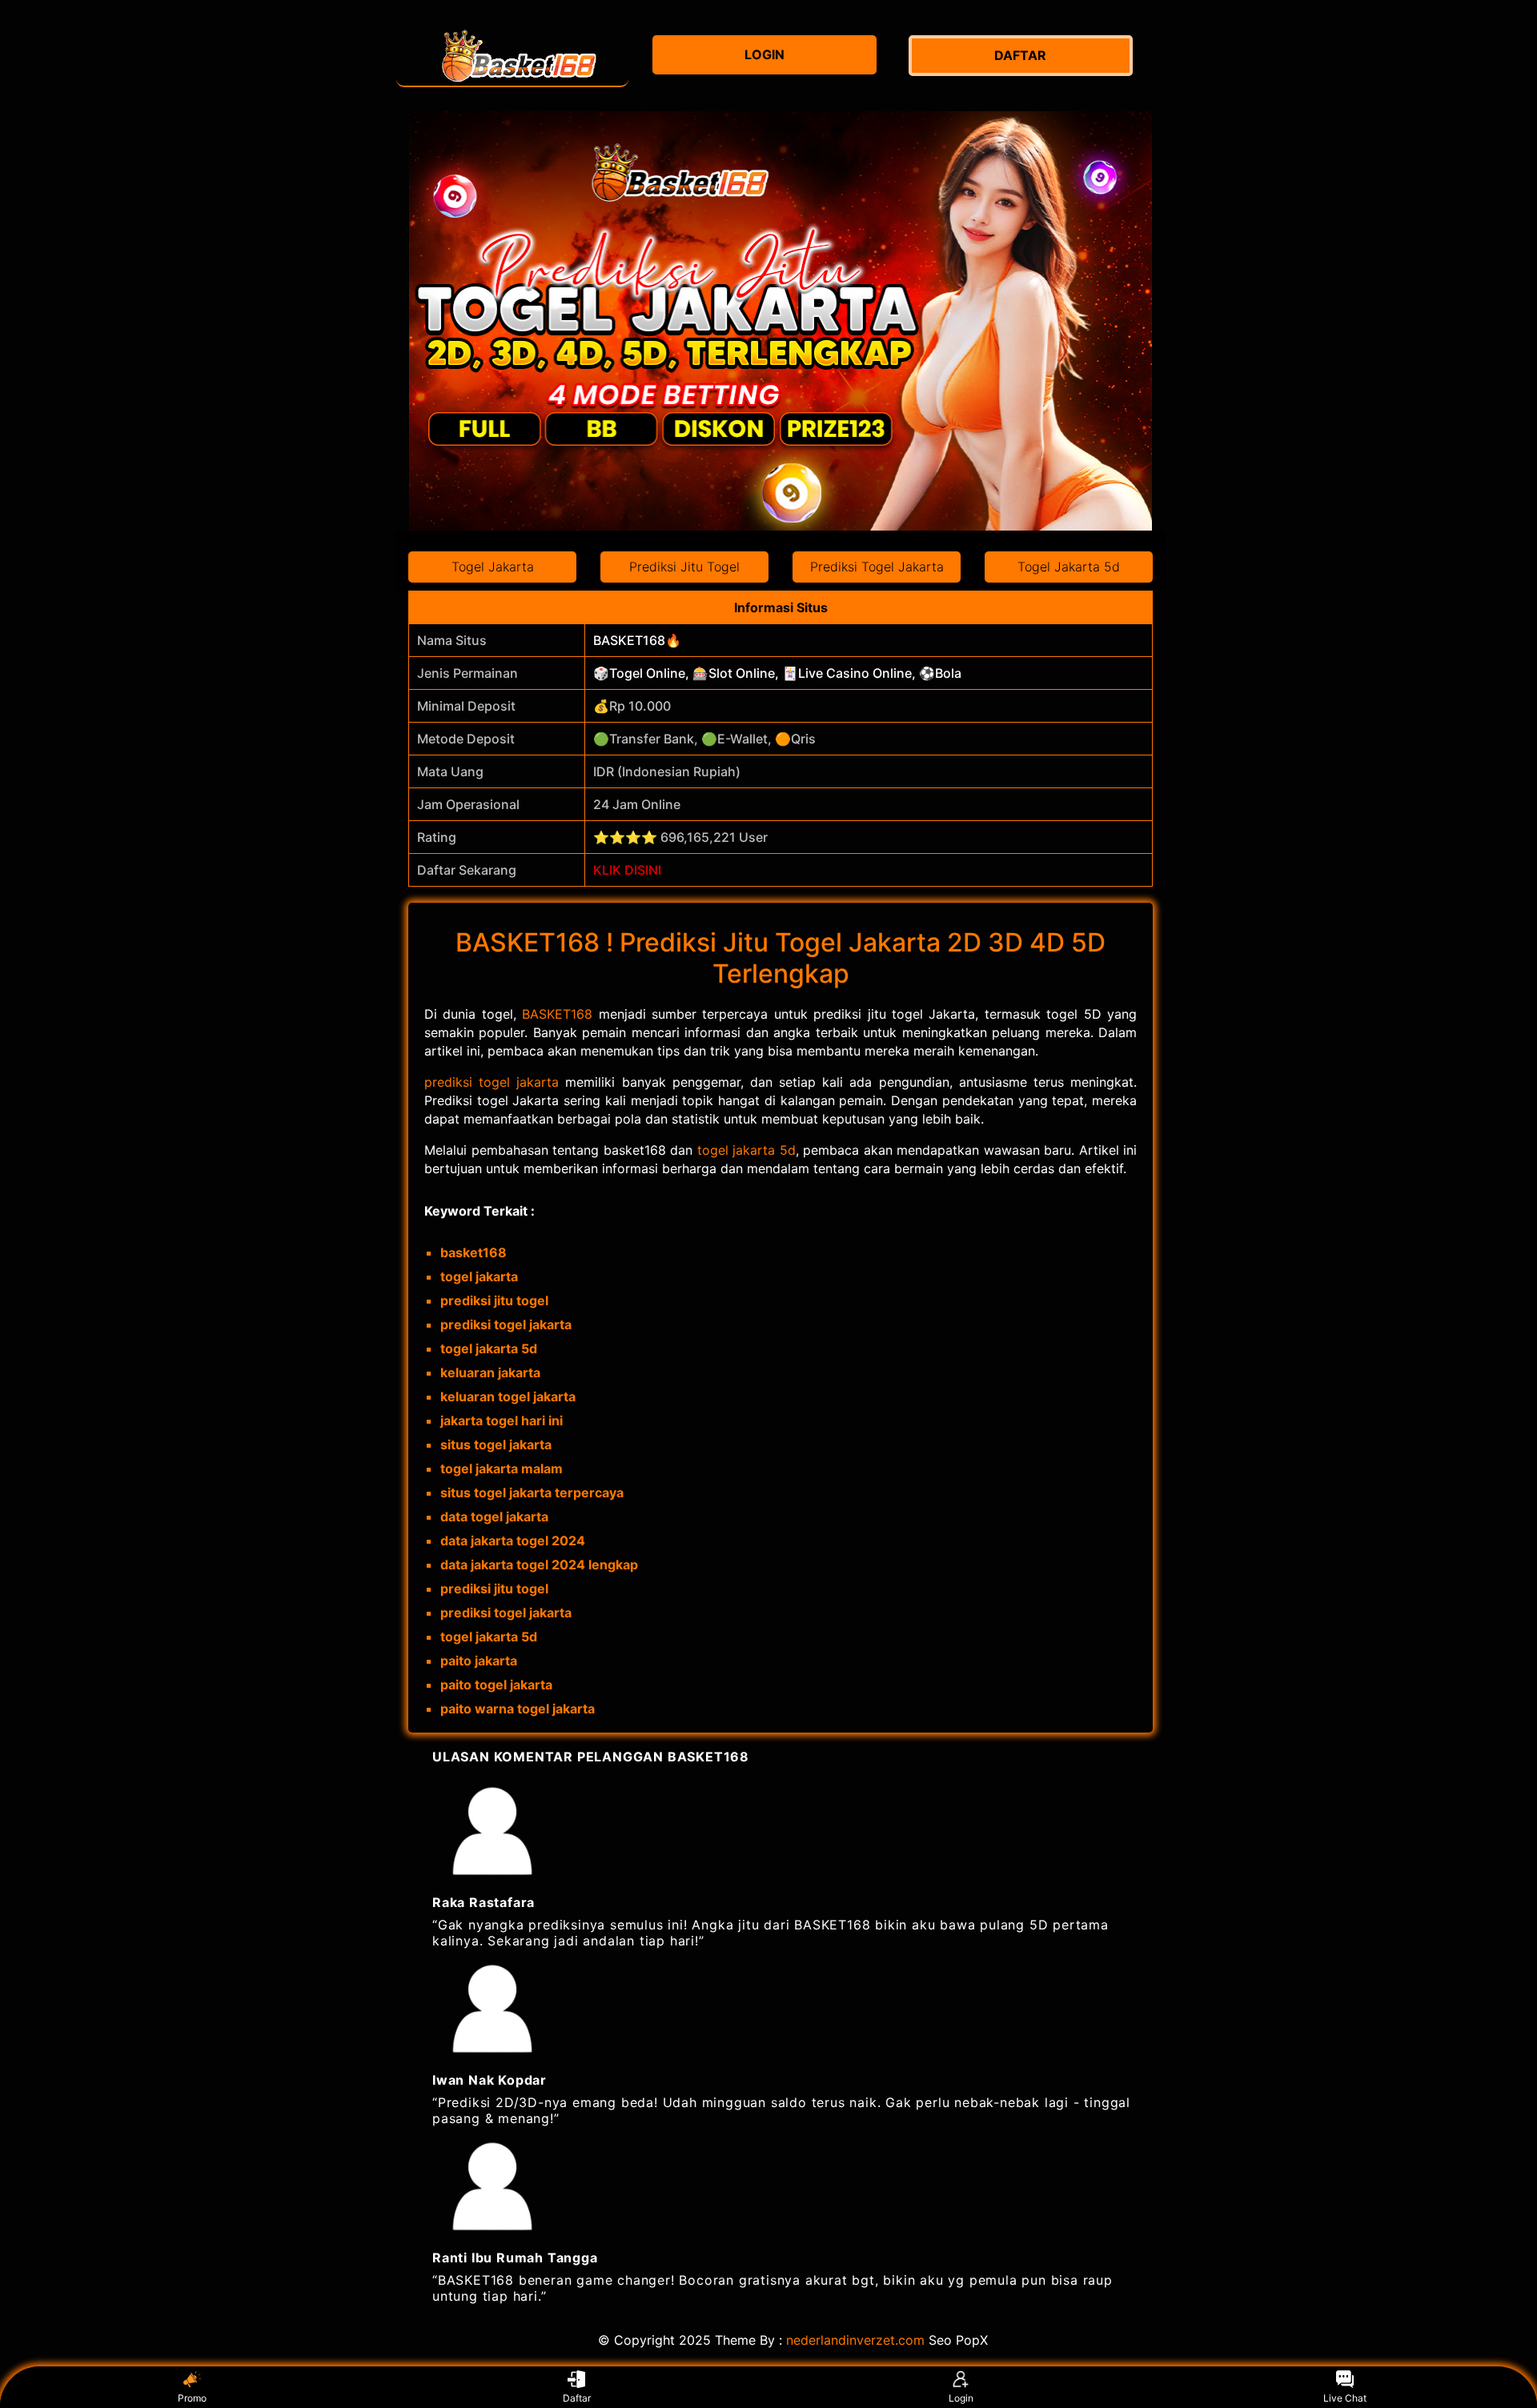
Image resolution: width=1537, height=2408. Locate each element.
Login (961, 2398)
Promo (192, 2398)
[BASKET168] (512, 56)
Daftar (577, 2398)
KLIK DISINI (627, 870)
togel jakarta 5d (746, 1150)
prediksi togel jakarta (492, 1082)
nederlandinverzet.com (855, 2340)
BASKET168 (557, 1014)
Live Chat (1345, 2398)
